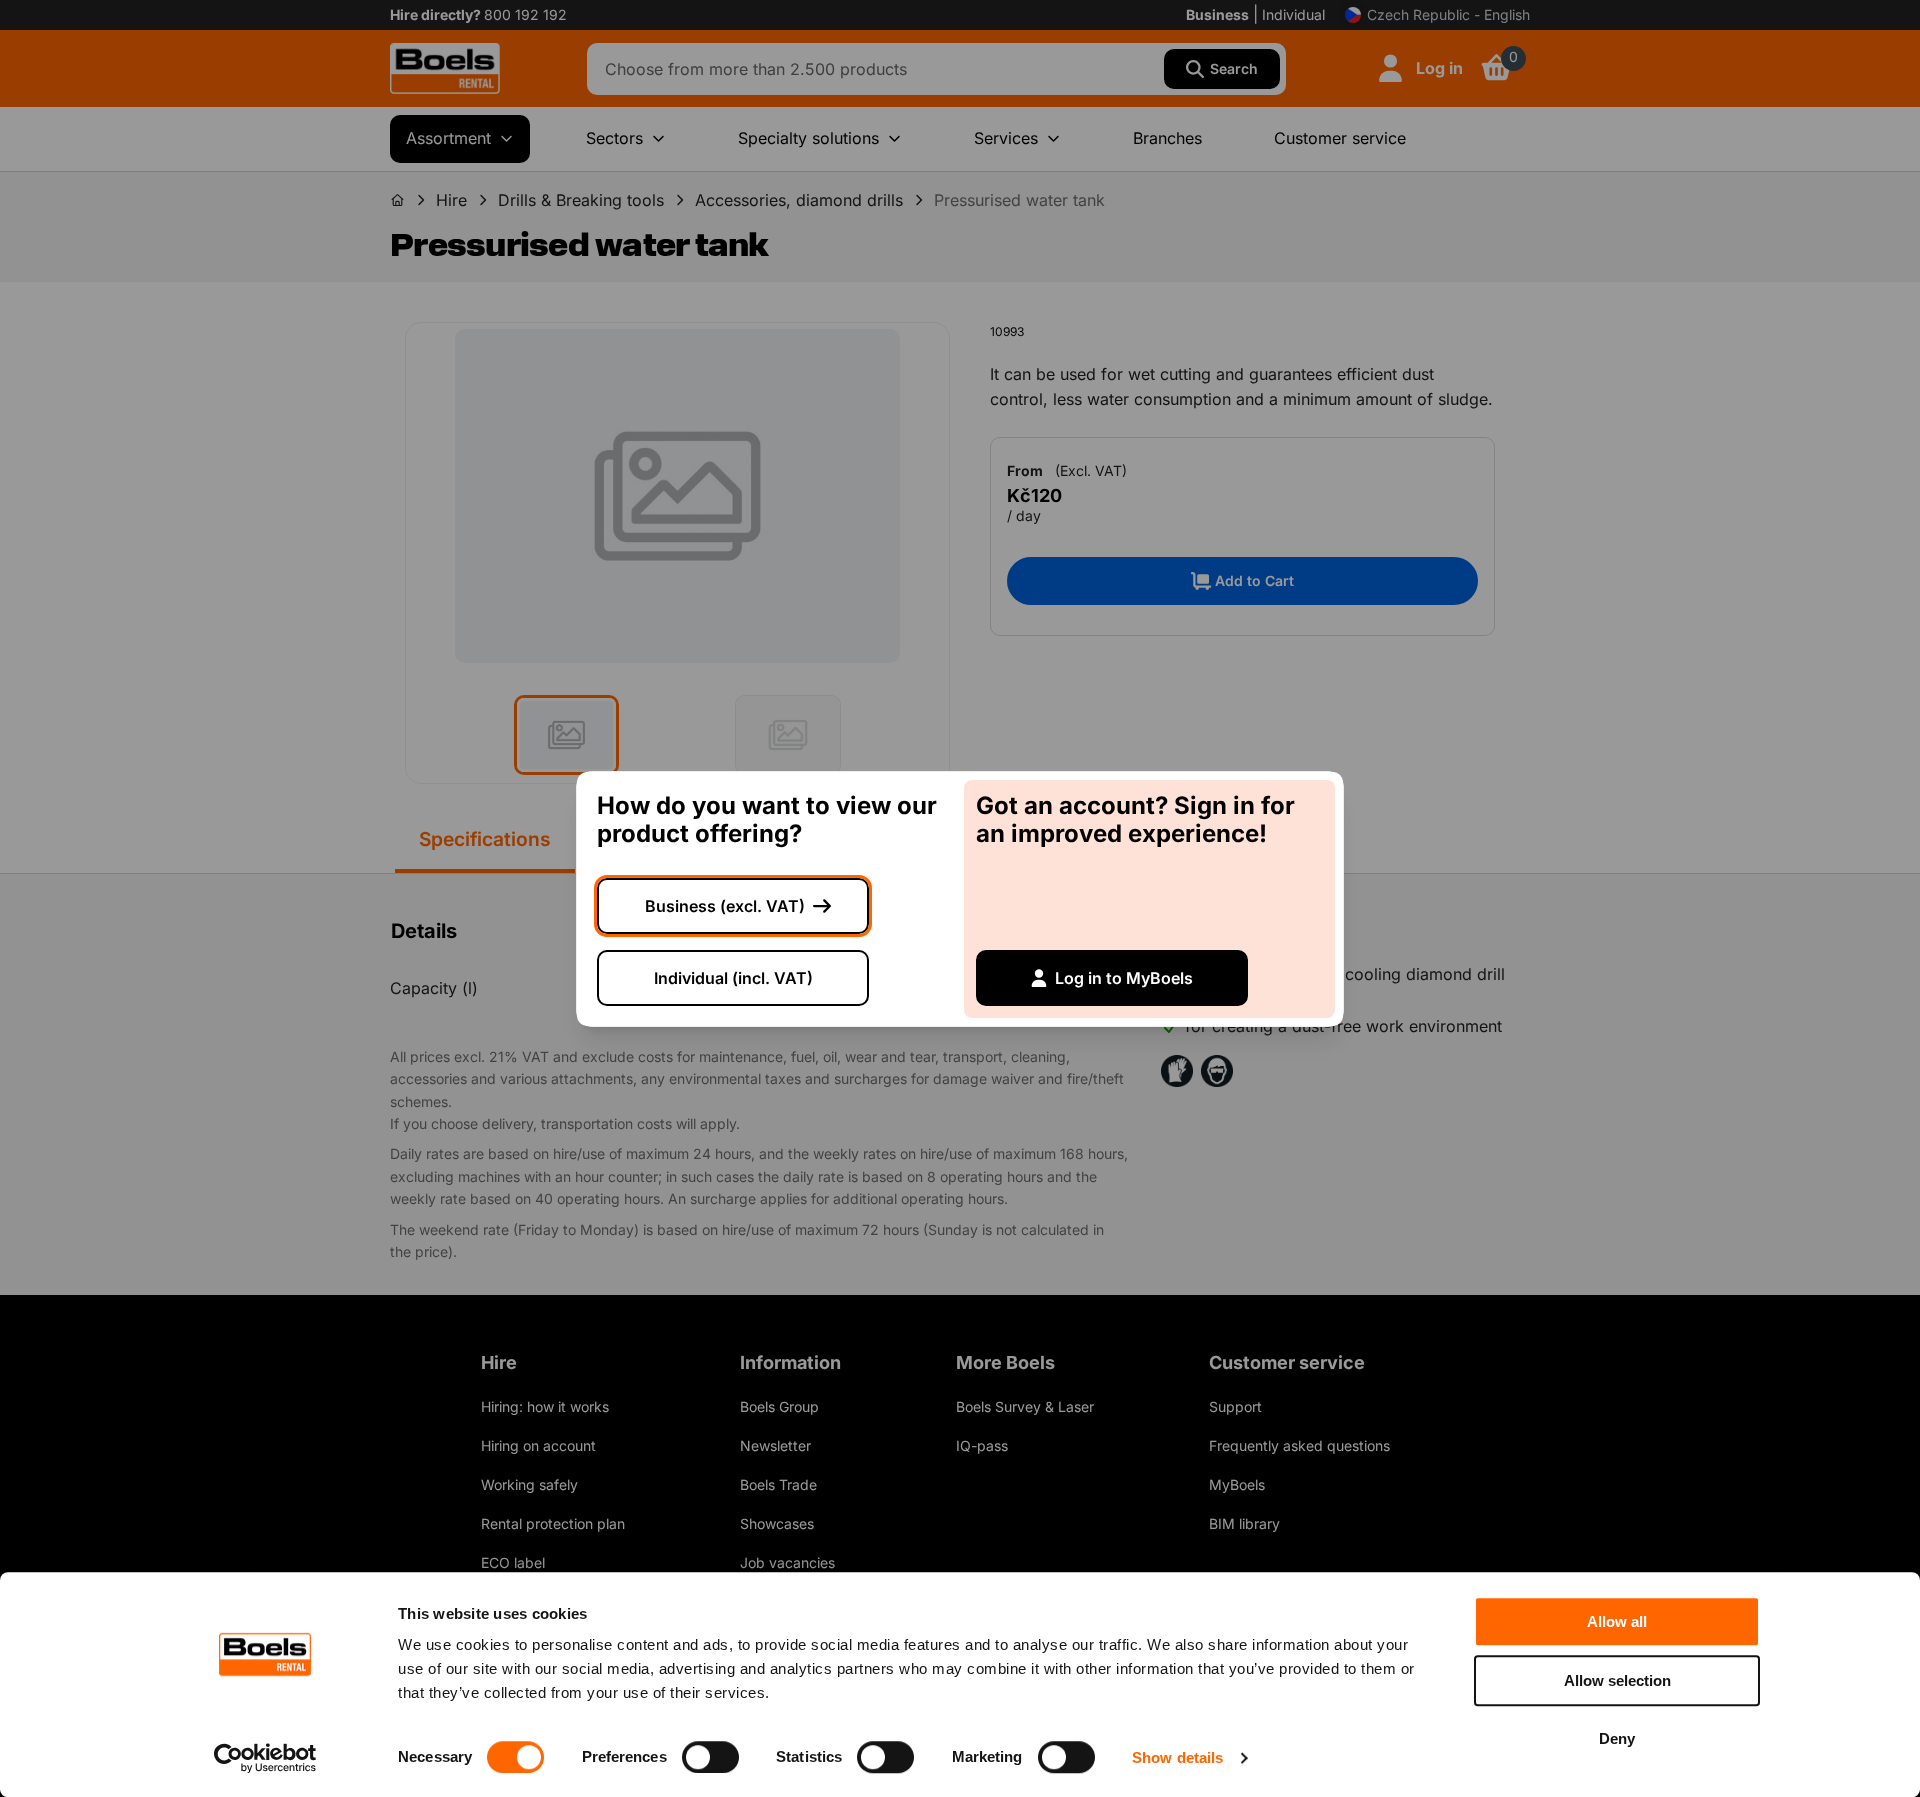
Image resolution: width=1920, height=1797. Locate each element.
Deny (1617, 1738)
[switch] (710, 1757)
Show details (1177, 1757)
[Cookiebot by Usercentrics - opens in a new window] (265, 1758)
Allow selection (1617, 1680)
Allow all (1617, 1621)
